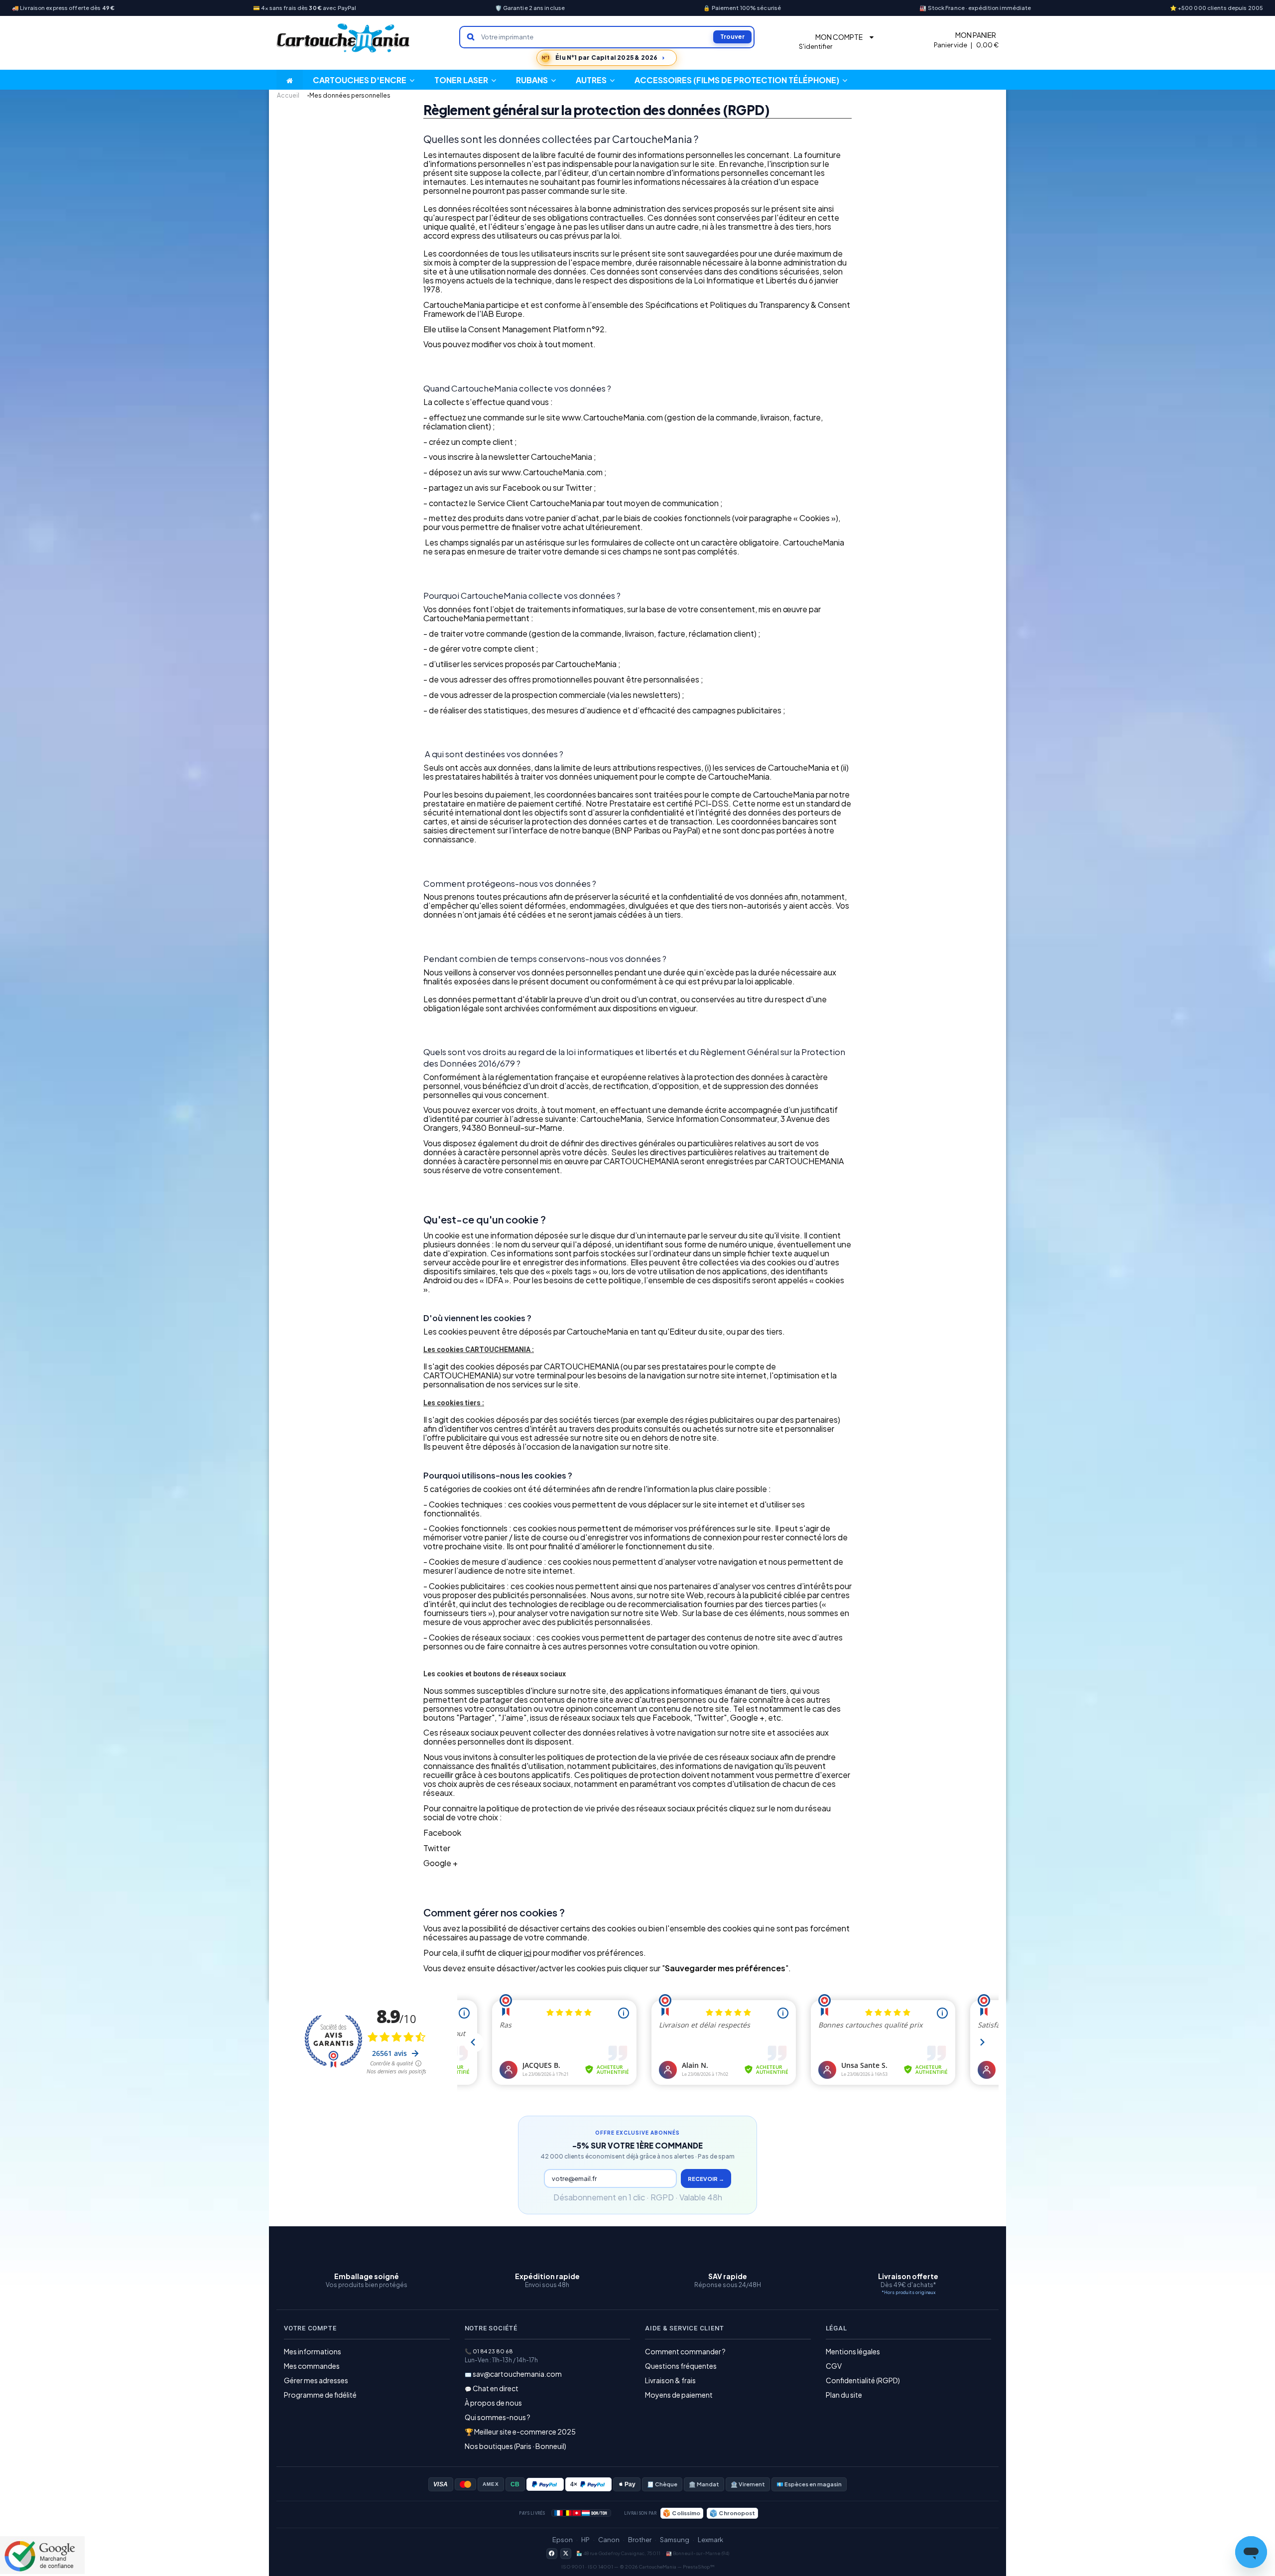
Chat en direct (496, 2388)
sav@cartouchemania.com (517, 2374)
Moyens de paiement (679, 2395)
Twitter (437, 1848)
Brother (640, 2540)
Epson (563, 2540)
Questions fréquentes (681, 2366)
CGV (834, 2366)
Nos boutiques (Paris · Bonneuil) (515, 2446)
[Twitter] (566, 2554)
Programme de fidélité (320, 2395)
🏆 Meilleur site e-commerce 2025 (520, 2432)
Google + (441, 1863)
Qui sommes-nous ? (498, 2417)
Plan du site (844, 2395)
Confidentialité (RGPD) (863, 2380)
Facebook (442, 1832)
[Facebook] (552, 2554)
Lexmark (710, 2540)
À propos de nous (493, 2403)
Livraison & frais (670, 2380)
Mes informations (313, 2351)
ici (528, 1953)
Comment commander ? (685, 2351)
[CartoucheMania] (344, 38)
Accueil (288, 95)
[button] (595, 80)
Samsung (675, 2540)
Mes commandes (312, 2366)
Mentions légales (853, 2351)
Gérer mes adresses (316, 2380)
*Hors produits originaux (908, 2292)
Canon (609, 2540)
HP (585, 2540)
